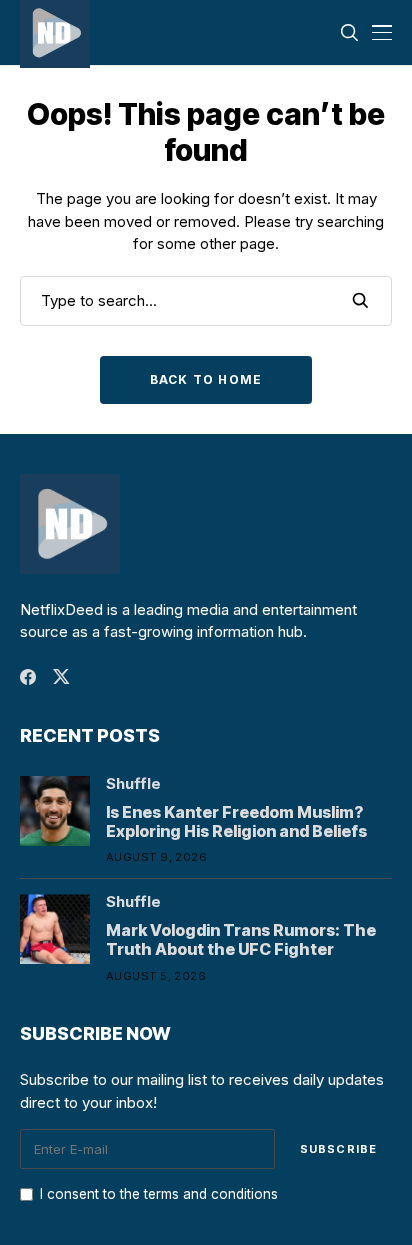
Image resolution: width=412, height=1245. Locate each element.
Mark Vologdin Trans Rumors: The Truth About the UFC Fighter (241, 939)
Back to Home (206, 379)
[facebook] (28, 677)
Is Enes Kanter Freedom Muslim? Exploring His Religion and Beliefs (236, 821)
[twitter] (61, 676)
